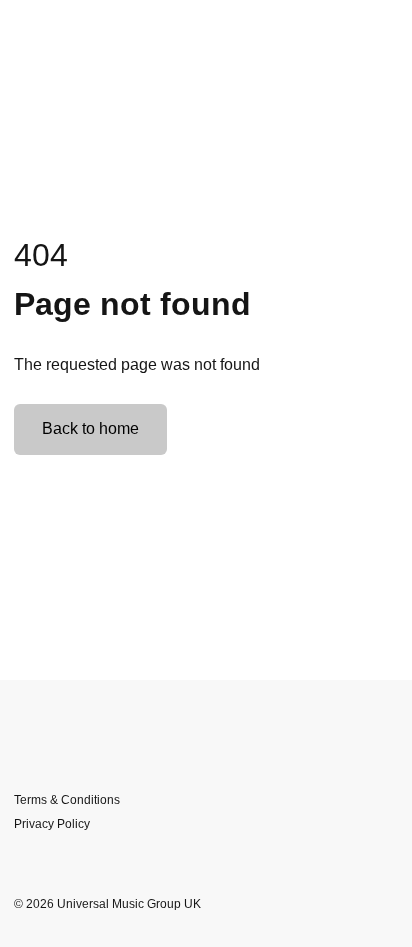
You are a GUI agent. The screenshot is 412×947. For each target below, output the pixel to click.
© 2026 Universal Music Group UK (107, 904)
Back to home (90, 428)
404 (41, 255)
